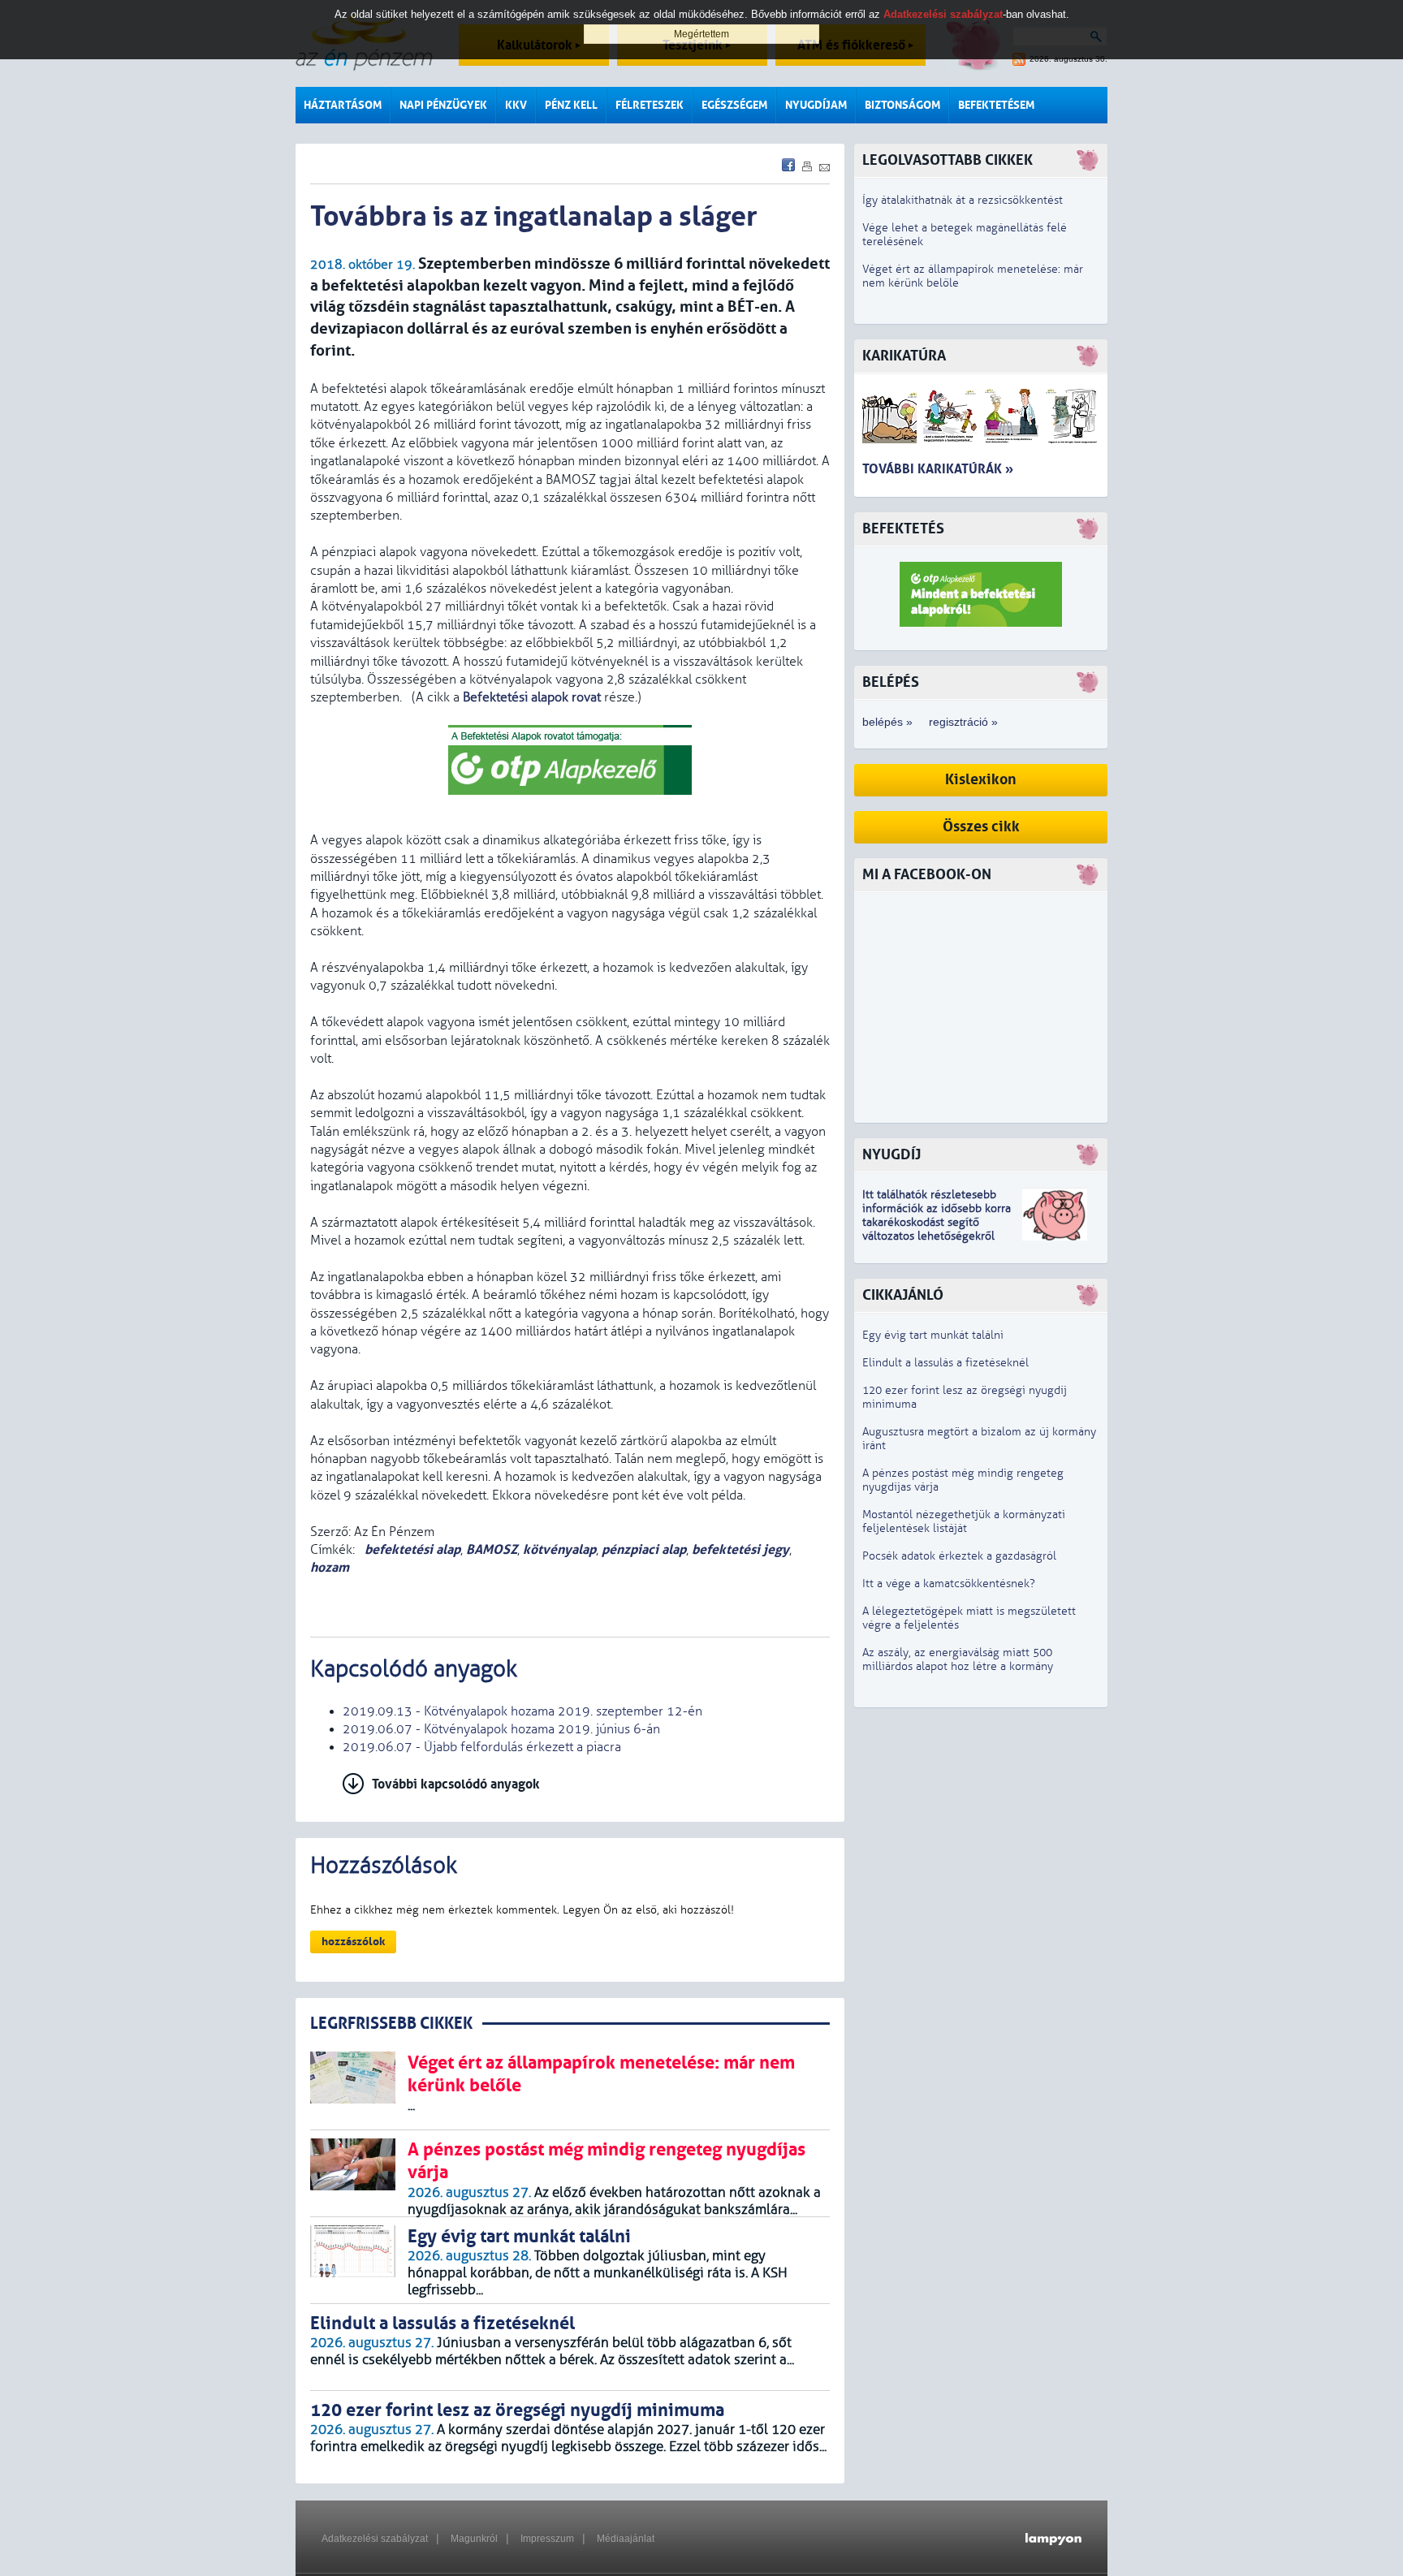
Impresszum (547, 2539)
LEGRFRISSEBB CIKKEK (391, 2024)
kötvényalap (559, 1549)
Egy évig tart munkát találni (933, 1335)
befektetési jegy (740, 1549)
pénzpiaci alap (644, 1549)
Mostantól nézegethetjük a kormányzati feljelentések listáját (964, 1521)
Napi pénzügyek (443, 105)
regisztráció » (963, 722)
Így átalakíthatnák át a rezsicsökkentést (963, 200)
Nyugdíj (891, 1155)
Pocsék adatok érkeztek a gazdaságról (959, 1556)
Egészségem (734, 105)
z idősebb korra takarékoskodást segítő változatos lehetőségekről (937, 1222)
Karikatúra (904, 356)
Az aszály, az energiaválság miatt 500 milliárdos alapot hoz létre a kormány (958, 1659)
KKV (516, 105)
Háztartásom (343, 105)
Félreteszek (650, 105)
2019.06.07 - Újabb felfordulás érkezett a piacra (482, 1747)
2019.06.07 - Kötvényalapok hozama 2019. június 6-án (501, 1729)
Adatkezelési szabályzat (375, 2539)
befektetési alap (411, 1549)
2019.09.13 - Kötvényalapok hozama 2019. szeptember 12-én (522, 1711)
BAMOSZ (492, 1549)
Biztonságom (902, 105)
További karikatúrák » (938, 469)
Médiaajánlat (626, 2539)
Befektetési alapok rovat (532, 697)
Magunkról (474, 2539)
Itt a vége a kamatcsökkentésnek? (949, 1584)
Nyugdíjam (816, 105)
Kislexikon (981, 780)
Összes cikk (981, 827)
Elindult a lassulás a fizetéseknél (945, 1363)
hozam (330, 1567)
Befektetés (903, 529)
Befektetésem (996, 105)
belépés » (887, 722)
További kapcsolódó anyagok (456, 1784)
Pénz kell (571, 105)
